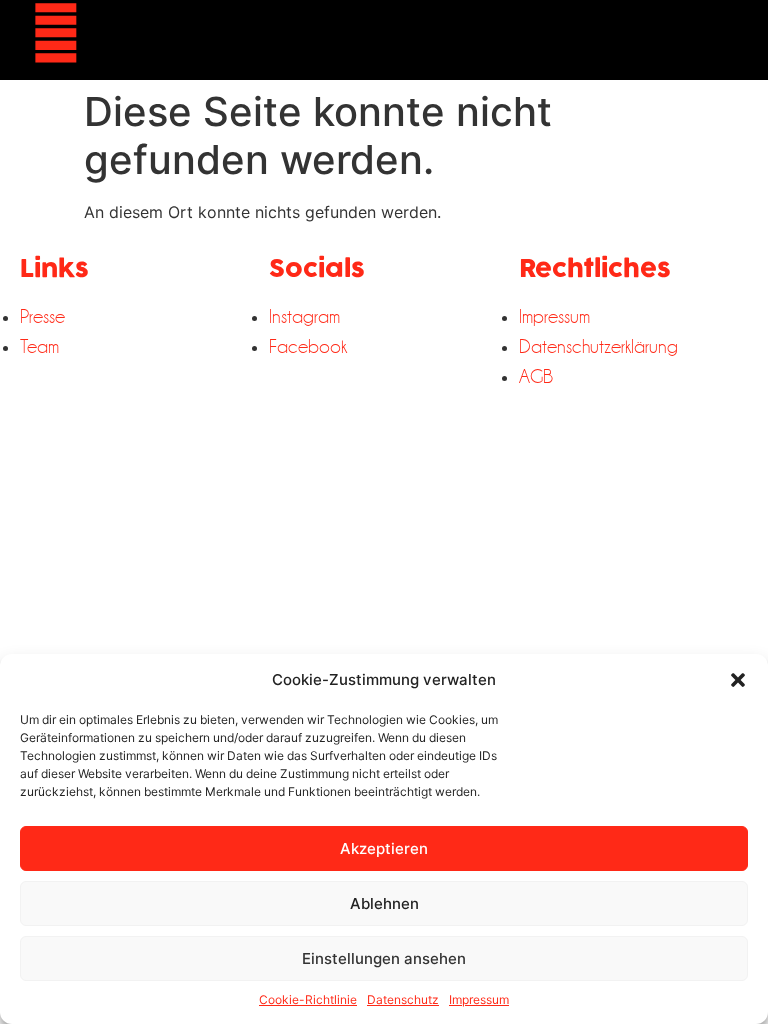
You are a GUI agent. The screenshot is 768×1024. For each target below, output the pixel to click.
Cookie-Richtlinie (308, 999)
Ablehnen (384, 903)
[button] (738, 680)
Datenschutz (403, 999)
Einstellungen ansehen (384, 958)
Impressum (479, 999)
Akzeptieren (384, 848)
